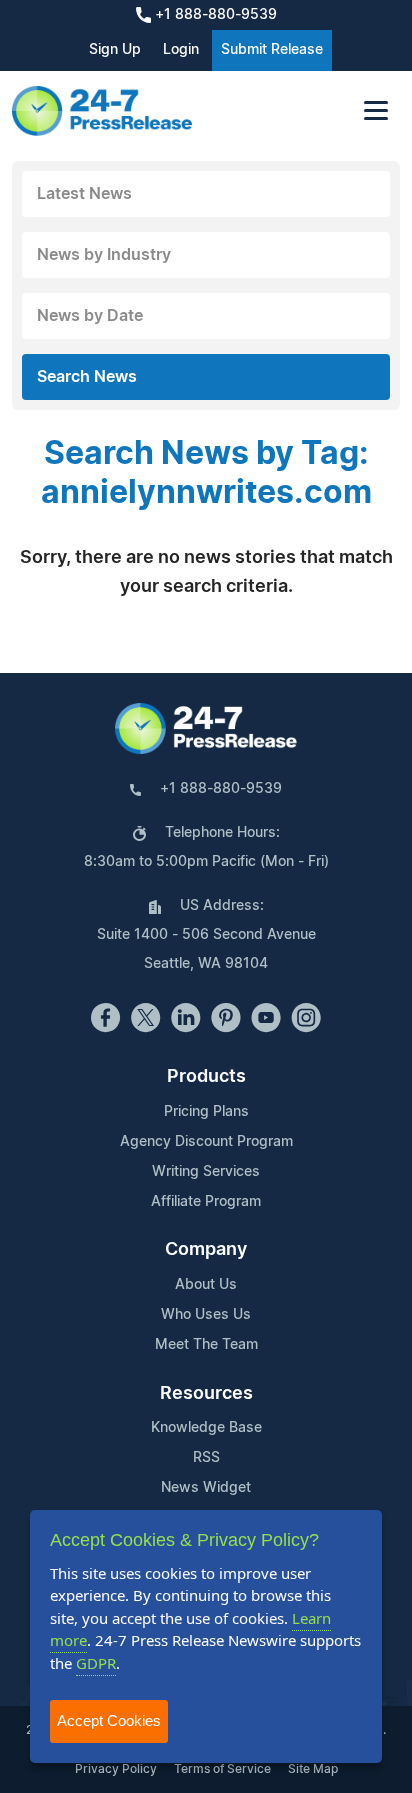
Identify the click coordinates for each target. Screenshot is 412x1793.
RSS (206, 1458)
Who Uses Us (206, 1315)
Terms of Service (222, 1769)
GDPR (96, 1663)
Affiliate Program (206, 1202)
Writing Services (206, 1172)
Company (206, 1250)
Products (206, 1077)
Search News (87, 377)
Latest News (84, 194)
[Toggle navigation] (376, 110)
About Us (206, 1285)
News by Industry (104, 255)
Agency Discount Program (206, 1142)
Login (181, 50)
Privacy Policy (116, 1769)
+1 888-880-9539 (214, 15)
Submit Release (272, 50)
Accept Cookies (109, 1720)
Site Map (313, 1769)
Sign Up (115, 50)
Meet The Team (206, 1345)
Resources (206, 1394)
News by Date (90, 316)
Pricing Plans (206, 1112)
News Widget (206, 1488)
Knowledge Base (206, 1428)
